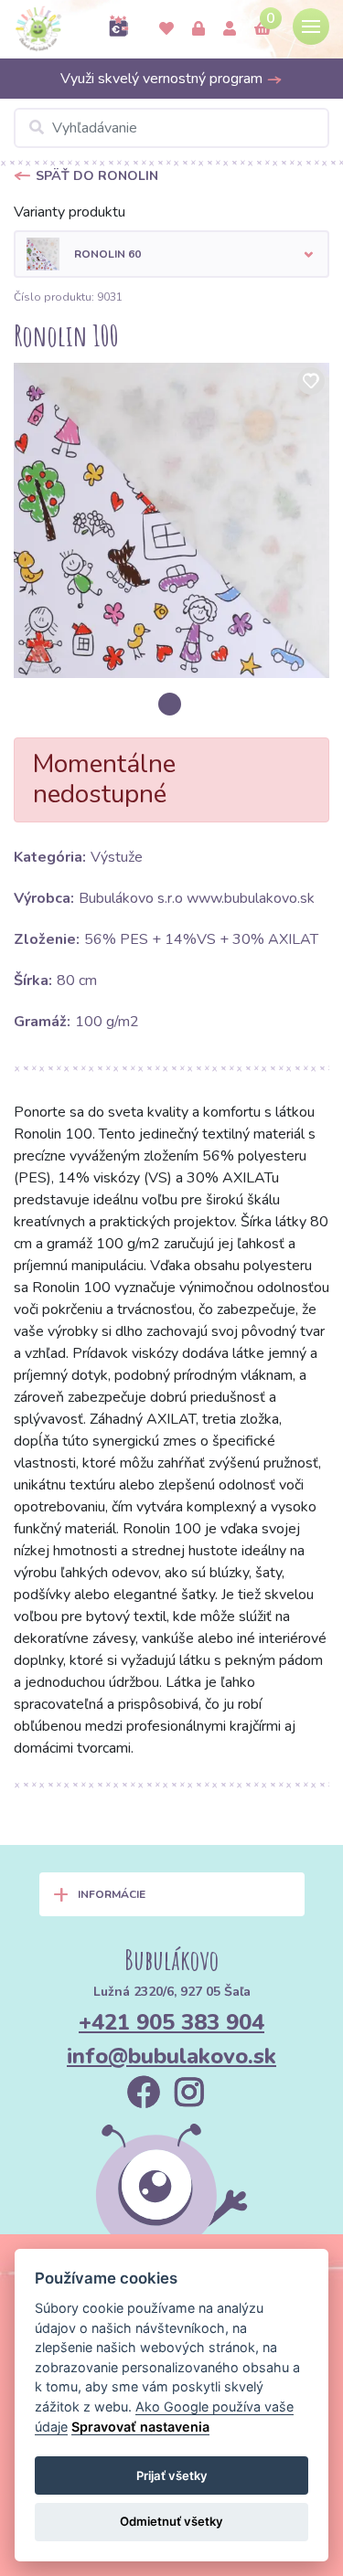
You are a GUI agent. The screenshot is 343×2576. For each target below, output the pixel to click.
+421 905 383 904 (171, 2022)
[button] (171, 254)
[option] (171, 520)
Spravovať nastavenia (140, 2427)
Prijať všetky (172, 2475)
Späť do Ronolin (97, 176)
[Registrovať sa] (230, 29)
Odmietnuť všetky (171, 2521)
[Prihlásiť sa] (198, 29)
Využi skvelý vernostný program (163, 79)
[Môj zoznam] (166, 29)
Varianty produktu (70, 212)
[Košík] (263, 29)
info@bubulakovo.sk (171, 2056)
